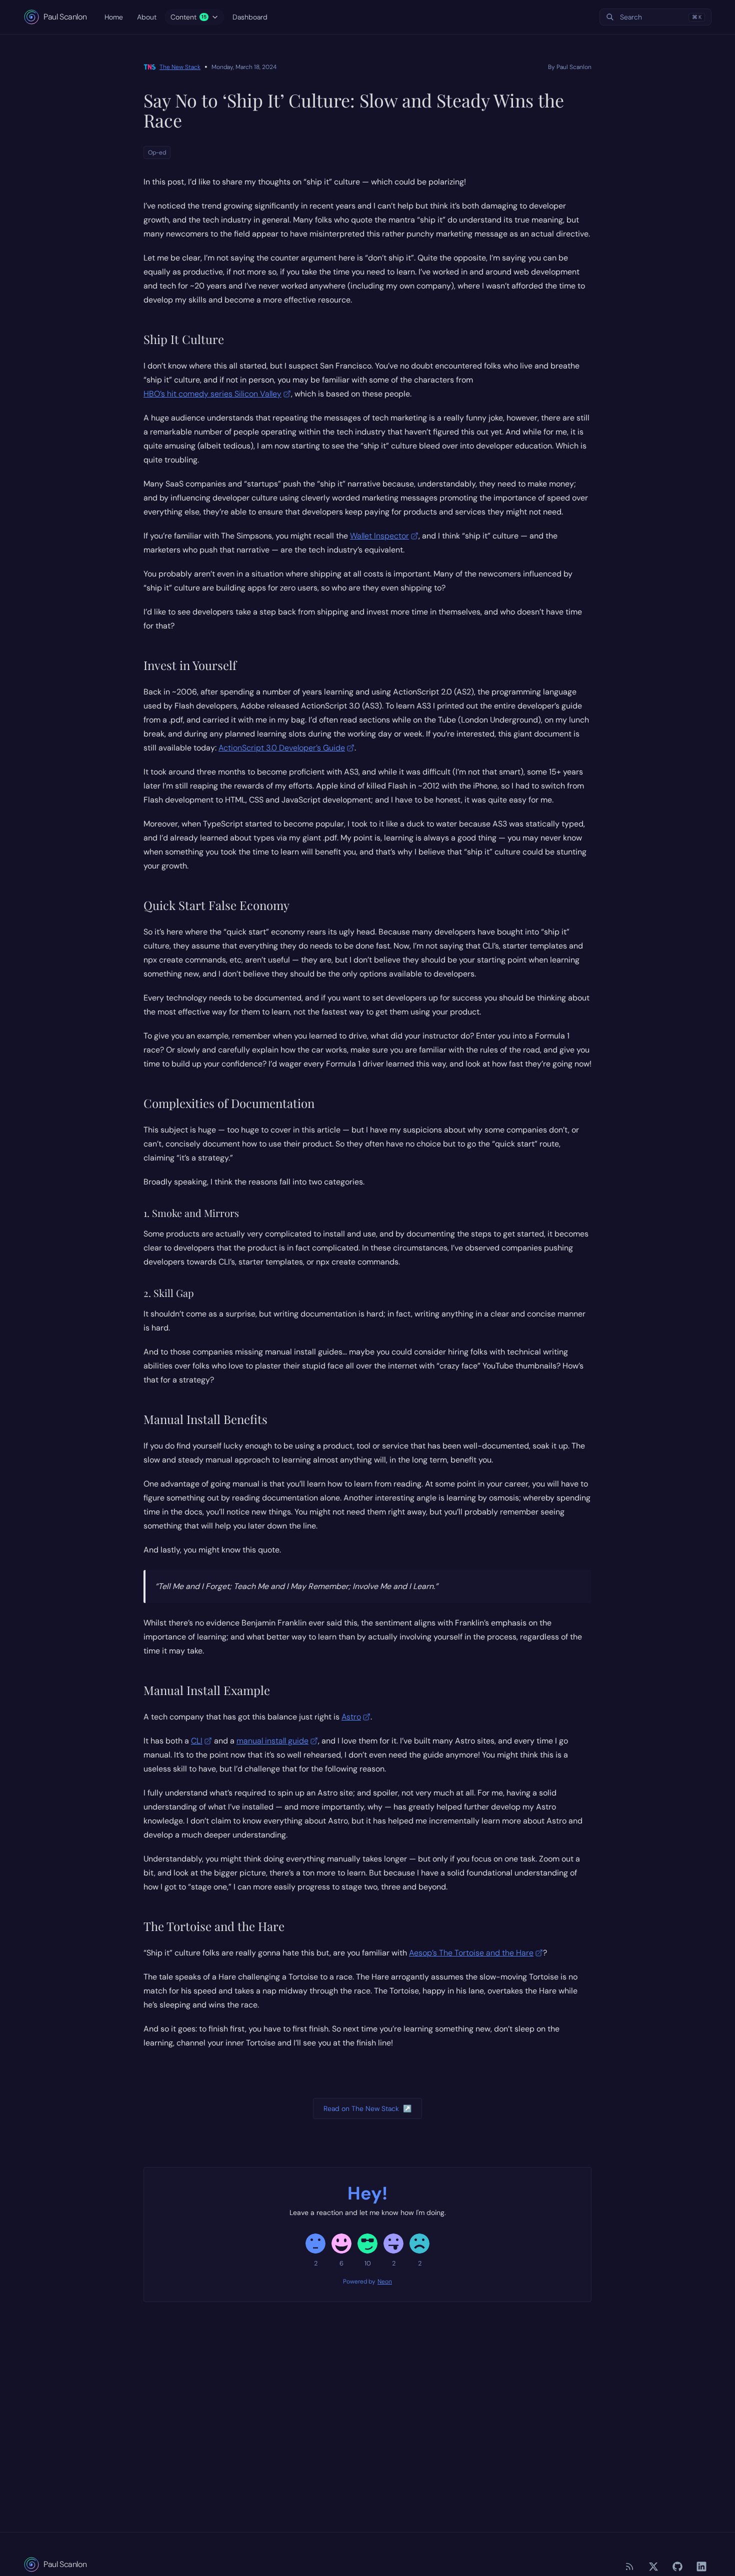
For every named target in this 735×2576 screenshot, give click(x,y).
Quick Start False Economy (216, 905)
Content (188, 17)
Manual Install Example (207, 1690)
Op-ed (157, 152)
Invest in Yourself (190, 665)
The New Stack (180, 67)
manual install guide (272, 1741)
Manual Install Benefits (205, 1419)
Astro (351, 1717)
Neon (385, 2281)
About (147, 17)
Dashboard (250, 17)
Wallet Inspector (379, 536)
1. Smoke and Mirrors (191, 1213)
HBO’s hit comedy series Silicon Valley (212, 394)
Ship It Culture (184, 339)
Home (114, 17)
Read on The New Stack (367, 2108)
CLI (197, 1741)
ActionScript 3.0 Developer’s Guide (282, 748)
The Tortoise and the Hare (214, 1926)
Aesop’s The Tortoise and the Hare (471, 1953)
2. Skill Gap (169, 1293)
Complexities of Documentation (229, 1103)
